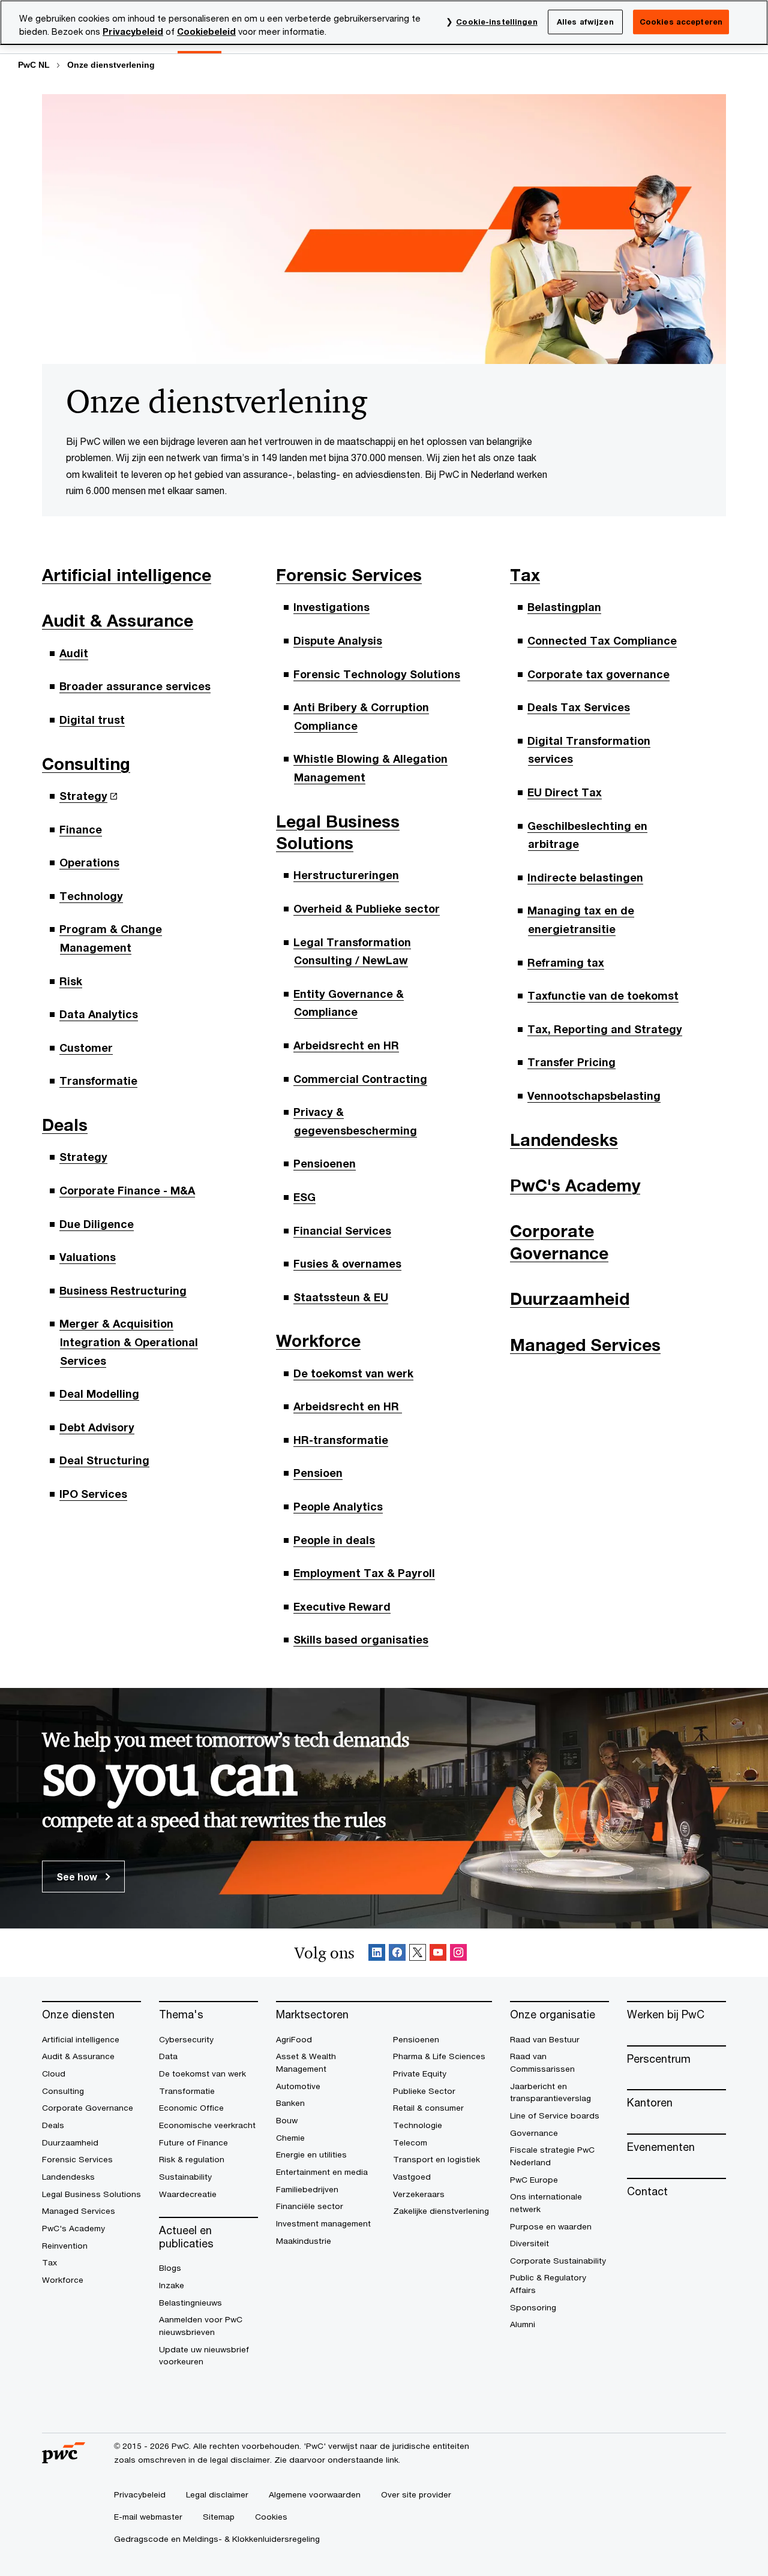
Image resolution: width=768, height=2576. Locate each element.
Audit (74, 653)
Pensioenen (325, 1163)
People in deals (334, 1540)
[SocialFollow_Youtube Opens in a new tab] (438, 1953)
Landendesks (564, 1140)
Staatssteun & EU (341, 1297)
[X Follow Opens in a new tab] (418, 1953)
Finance (81, 829)
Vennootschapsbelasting (594, 1096)
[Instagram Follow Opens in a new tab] (458, 1953)
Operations (89, 862)
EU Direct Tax (565, 792)
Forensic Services (349, 575)
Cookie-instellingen (496, 22)
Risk (71, 981)
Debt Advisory (97, 1427)
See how (78, 1877)
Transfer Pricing (571, 1062)
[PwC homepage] (64, 2459)
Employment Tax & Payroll (364, 1573)
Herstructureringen (346, 875)
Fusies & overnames (347, 1263)
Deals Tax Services (579, 707)
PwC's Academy (575, 1185)
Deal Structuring (104, 1460)
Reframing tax (566, 962)
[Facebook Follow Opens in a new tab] (397, 1953)
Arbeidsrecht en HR (346, 1045)
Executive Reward (342, 1606)
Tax (525, 575)
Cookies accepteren (681, 22)
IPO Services (93, 1494)
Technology (91, 896)
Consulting (86, 764)
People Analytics (338, 1506)
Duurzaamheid (570, 1298)
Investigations (331, 607)
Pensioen (318, 1473)
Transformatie (98, 1081)
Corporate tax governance (598, 674)
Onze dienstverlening (111, 65)
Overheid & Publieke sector (367, 908)
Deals (65, 1125)
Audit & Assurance (118, 620)
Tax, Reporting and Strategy (605, 1029)
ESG (304, 1197)
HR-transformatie (341, 1440)
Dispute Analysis (338, 640)
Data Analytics (99, 1014)
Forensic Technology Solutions (377, 674)
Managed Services (585, 1345)
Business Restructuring (123, 1290)
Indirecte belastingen (585, 877)
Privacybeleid (133, 31)
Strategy (83, 796)
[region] (384, 22)
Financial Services (342, 1230)
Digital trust (92, 720)
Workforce (318, 1340)
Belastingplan (564, 607)
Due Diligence (97, 1224)
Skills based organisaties (361, 1639)
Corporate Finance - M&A (127, 1190)
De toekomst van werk (353, 1373)
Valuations (88, 1257)
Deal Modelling (99, 1394)
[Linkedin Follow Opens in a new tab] (377, 1953)
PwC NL (34, 65)
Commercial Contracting (360, 1079)
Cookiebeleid (206, 31)
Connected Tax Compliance (602, 640)
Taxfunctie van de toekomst (603, 995)
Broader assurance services (135, 686)
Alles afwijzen (585, 22)
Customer (86, 1048)
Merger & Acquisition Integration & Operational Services (129, 1342)
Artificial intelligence (127, 575)
